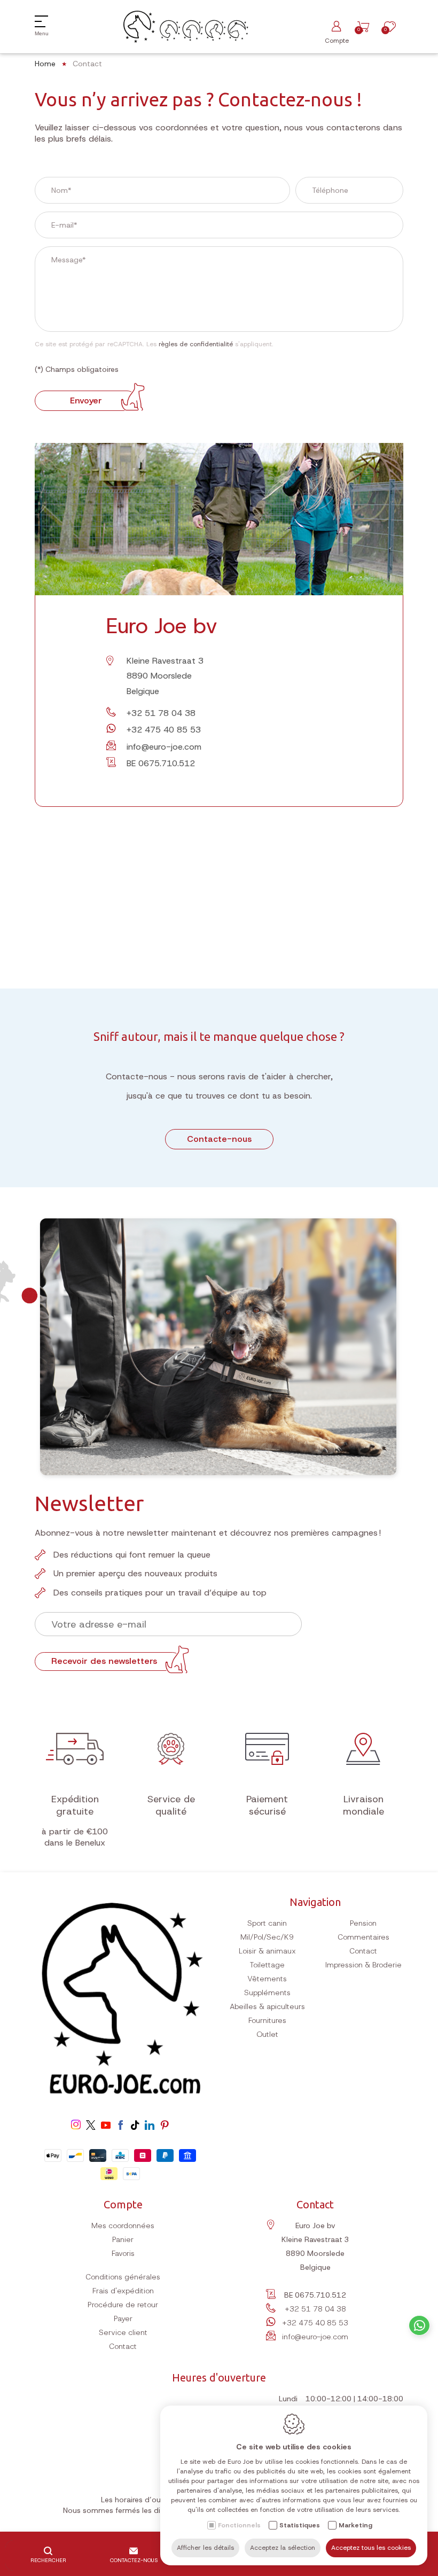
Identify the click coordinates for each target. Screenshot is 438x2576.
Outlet (267, 2034)
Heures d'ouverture (219, 2377)
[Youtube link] (106, 2126)
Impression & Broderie (363, 1965)
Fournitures (267, 2020)
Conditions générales (123, 2277)
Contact (363, 1951)
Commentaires (363, 1937)
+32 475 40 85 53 (164, 730)
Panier (123, 2239)
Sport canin (267, 1923)
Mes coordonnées (123, 2225)
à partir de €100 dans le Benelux (75, 1837)
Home (45, 64)
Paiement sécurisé (267, 1805)
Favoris (123, 2253)
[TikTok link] (135, 2126)
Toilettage (267, 1965)
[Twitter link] (91, 2126)
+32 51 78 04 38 (161, 713)
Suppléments (267, 1993)
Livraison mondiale (363, 1805)
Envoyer (86, 400)
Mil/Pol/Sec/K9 (267, 1937)
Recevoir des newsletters (104, 1661)
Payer (123, 2318)
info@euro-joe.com (164, 747)
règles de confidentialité (196, 344)
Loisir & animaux (267, 1951)
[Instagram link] (76, 2126)
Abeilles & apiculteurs (267, 2006)
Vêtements (267, 1979)
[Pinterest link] (165, 2126)
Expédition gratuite (75, 1805)
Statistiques (300, 2525)
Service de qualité (171, 1805)
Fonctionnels (239, 2525)
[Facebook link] (121, 2126)
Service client (123, 2332)
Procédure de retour (123, 2305)
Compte (123, 2204)
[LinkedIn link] (150, 2126)
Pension (363, 1923)
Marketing (355, 2525)
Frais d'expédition (123, 2291)
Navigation (315, 1902)
